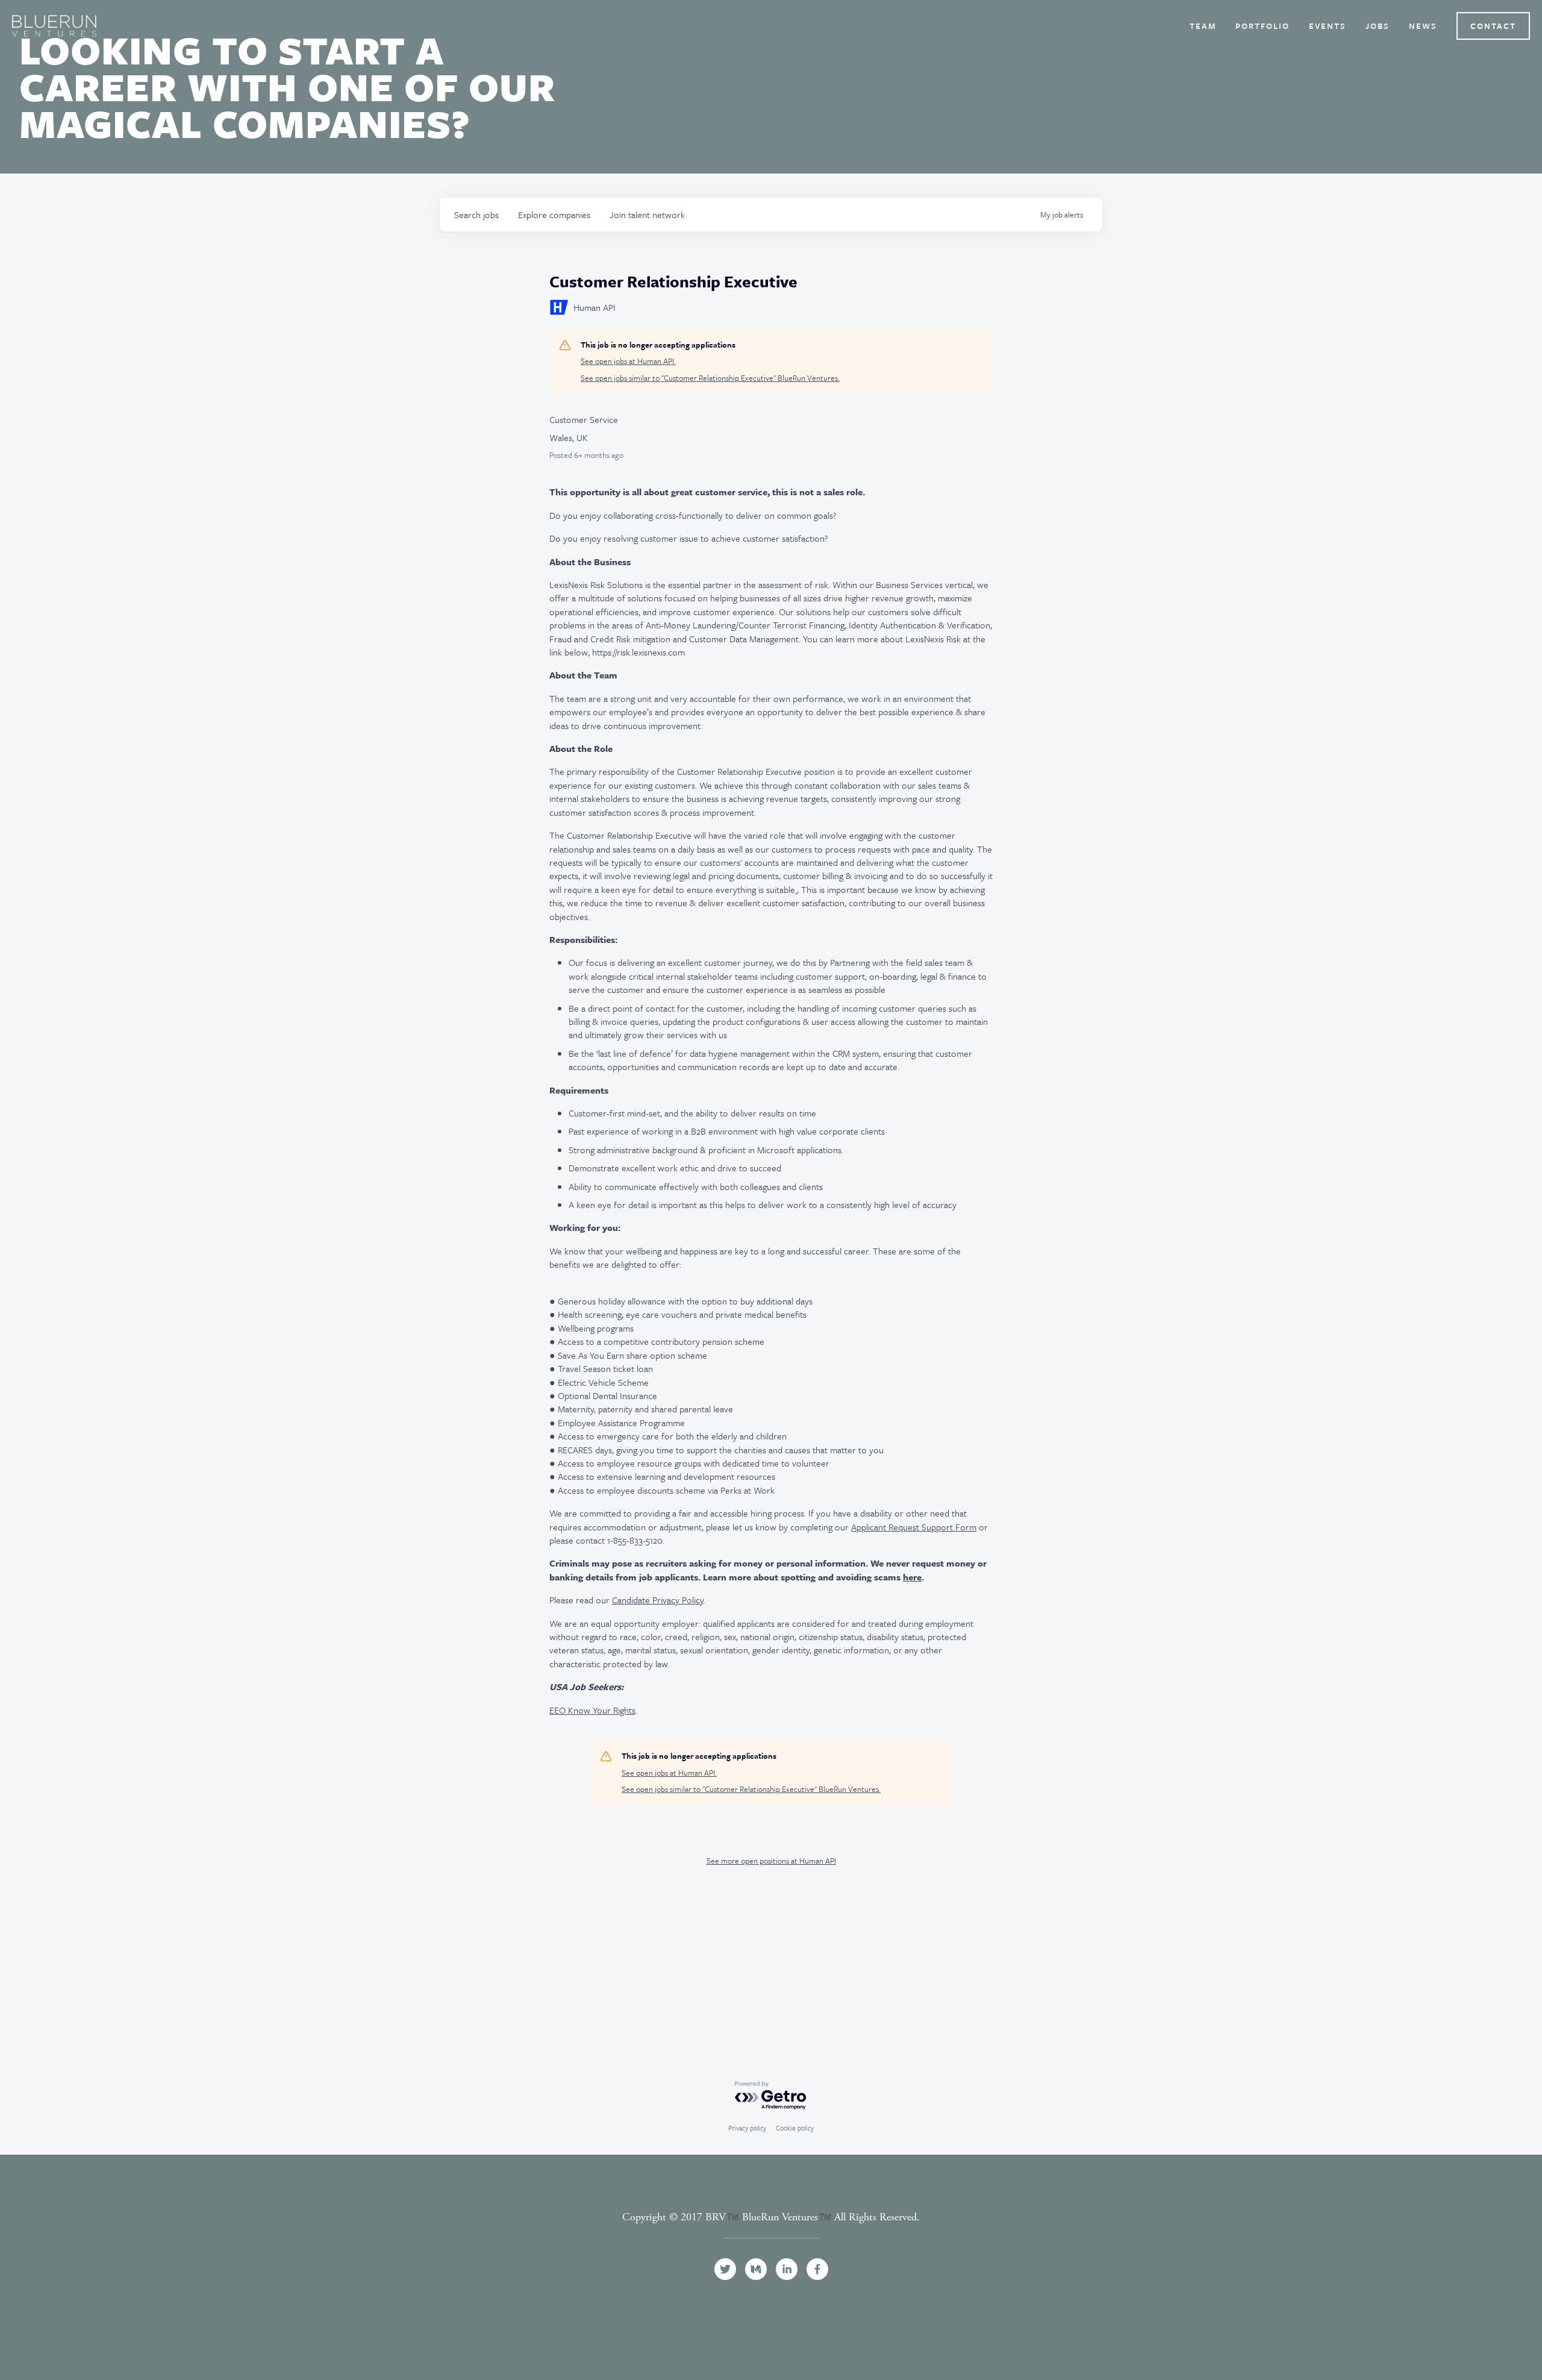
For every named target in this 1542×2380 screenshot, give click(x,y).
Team (1203, 26)
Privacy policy (747, 2128)
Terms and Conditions (771, 2231)
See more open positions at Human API (771, 1861)
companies (554, 215)
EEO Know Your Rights (592, 1710)
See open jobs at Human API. (628, 361)
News (1423, 26)
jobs (476, 215)
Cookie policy (795, 2128)
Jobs (1378, 26)
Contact (1493, 26)
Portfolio (1263, 26)
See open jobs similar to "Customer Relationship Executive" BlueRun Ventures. (710, 378)
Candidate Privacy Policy (658, 1600)
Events (1328, 26)
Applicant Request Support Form (914, 1527)
